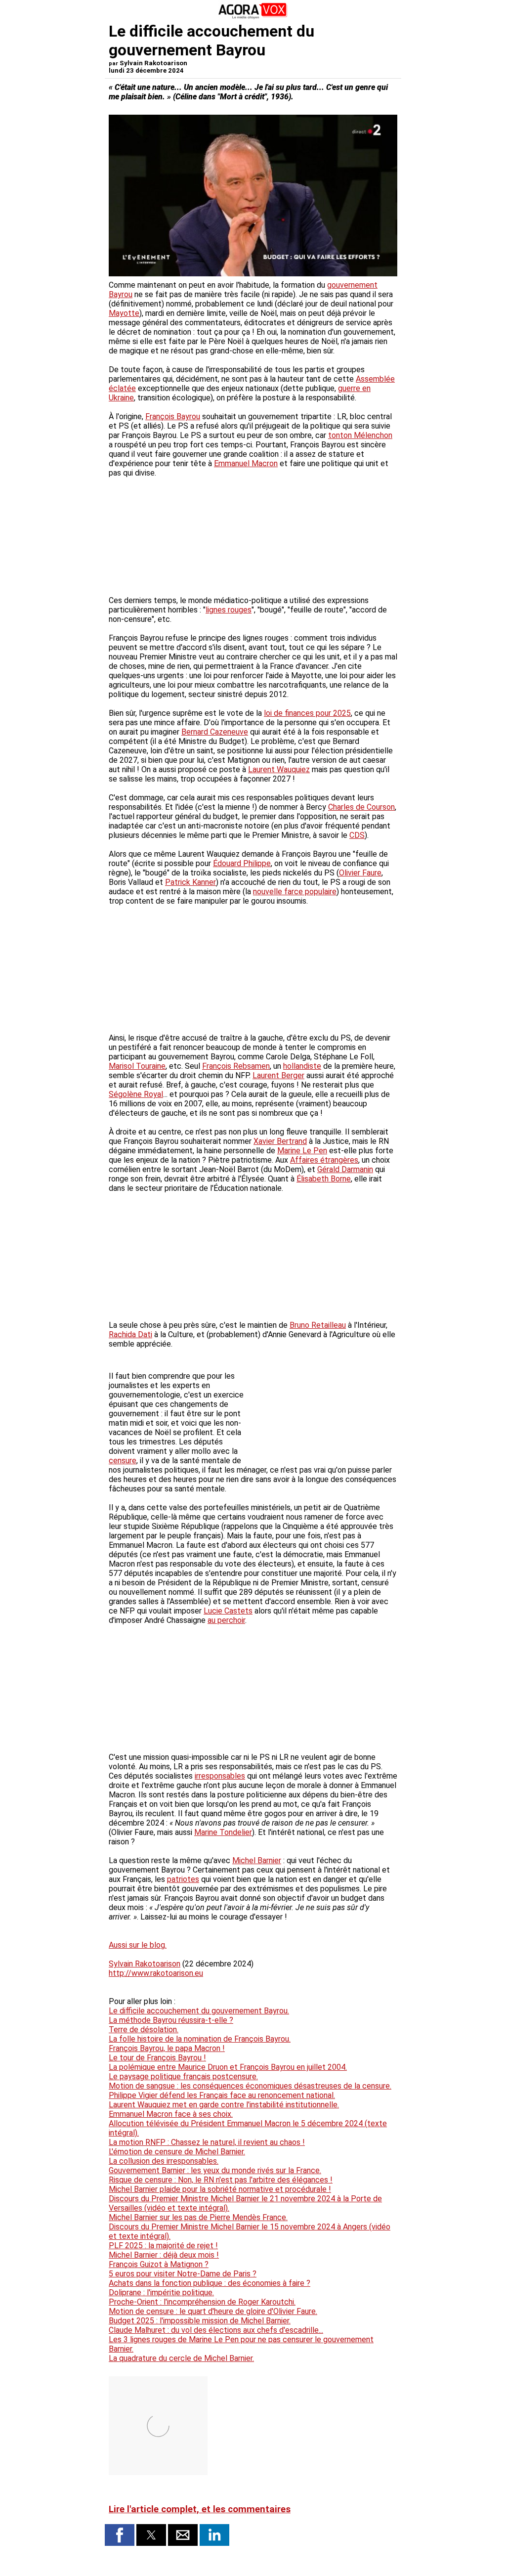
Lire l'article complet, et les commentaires (200, 2509)
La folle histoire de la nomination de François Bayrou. (200, 2039)
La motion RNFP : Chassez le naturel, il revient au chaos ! (207, 2142)
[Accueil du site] (253, 17)
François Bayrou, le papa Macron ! (167, 2048)
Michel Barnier (257, 1860)
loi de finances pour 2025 (307, 713)
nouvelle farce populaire (295, 892)
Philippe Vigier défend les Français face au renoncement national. (222, 2095)
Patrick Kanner (190, 882)
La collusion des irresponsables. (164, 2161)
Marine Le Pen (302, 1151)
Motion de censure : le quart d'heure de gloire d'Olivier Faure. (213, 2311)
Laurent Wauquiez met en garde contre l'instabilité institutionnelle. (224, 2105)
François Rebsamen (236, 1066)
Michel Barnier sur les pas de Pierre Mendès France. (198, 2217)
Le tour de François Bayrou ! (157, 2058)
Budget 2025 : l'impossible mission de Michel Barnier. (200, 2321)
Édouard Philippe (242, 863)
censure (123, 1461)
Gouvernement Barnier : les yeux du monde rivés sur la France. (215, 2170)
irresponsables (220, 1776)
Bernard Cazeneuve (215, 732)
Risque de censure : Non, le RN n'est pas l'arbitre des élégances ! (221, 2180)
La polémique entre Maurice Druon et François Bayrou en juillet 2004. (228, 2067)
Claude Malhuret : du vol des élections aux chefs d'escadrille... (216, 2330)
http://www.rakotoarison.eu (156, 1973)
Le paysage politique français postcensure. (183, 2076)
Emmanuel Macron (246, 463)
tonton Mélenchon (360, 435)
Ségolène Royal (136, 1094)
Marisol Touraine (137, 1066)
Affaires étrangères (324, 1160)
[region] (323, 1404)
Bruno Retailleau (318, 1325)
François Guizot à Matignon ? (159, 2264)
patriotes (183, 1879)
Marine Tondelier (223, 1832)
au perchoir (226, 1620)
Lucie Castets (228, 1611)
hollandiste (302, 1066)
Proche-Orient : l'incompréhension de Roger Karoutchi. (202, 2302)
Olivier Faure (360, 873)
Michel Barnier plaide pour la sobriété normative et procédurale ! (220, 2189)
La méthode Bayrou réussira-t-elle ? (171, 2020)
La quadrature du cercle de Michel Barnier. (181, 2358)
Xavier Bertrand (280, 1141)
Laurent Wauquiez (279, 769)
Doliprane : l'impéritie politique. (161, 2292)
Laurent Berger (278, 1075)
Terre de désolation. (144, 2030)
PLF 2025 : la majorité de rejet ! (163, 2246)
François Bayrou (173, 416)
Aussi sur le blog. (138, 1945)
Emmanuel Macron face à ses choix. (171, 2114)
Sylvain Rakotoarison (145, 1964)
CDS (357, 835)
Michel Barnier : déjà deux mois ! (164, 2255)
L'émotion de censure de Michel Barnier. (177, 2152)
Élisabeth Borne (324, 1179)
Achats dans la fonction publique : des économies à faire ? (210, 2283)
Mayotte (124, 313)
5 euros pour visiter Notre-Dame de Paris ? (183, 2274)
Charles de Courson (361, 807)
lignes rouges (229, 610)
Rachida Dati (130, 1334)
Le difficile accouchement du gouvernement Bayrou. (199, 2011)
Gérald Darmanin (345, 1169)
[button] (120, 2535)
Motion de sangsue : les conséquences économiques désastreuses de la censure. (250, 2086)
